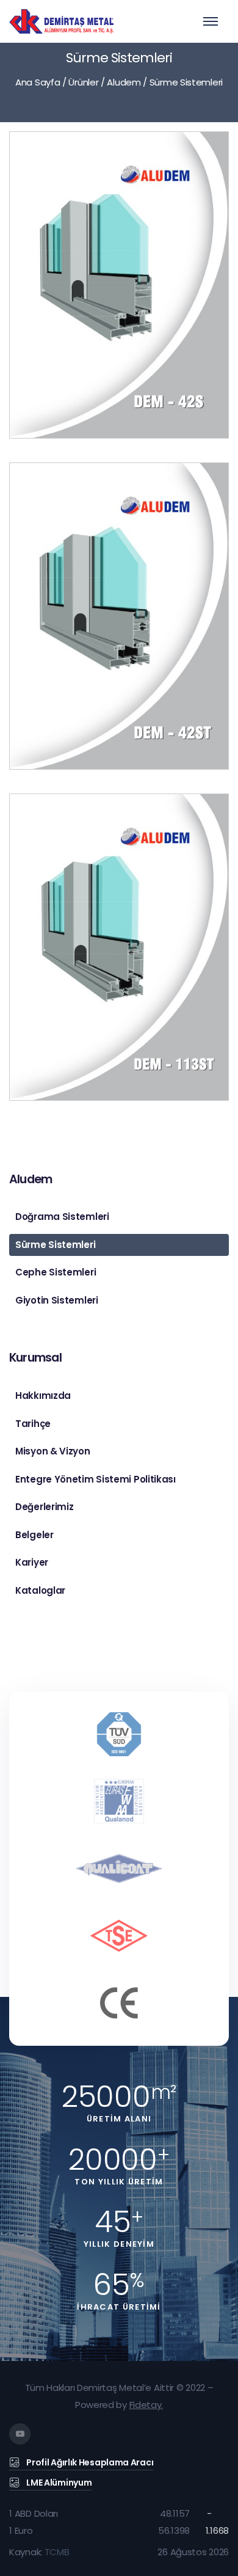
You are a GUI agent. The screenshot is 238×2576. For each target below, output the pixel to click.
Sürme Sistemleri (55, 1245)
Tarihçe (33, 1424)
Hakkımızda (43, 1396)
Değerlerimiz (44, 1507)
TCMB (57, 2552)
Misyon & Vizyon (53, 1451)
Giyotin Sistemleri (57, 1300)
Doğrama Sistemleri (62, 1217)
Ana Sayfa (38, 82)
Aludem (124, 82)
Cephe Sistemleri (56, 1272)
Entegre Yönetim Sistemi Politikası (96, 1479)
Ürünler (83, 82)
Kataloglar (40, 1590)
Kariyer (32, 1562)
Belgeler (34, 1535)
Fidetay (146, 2405)
